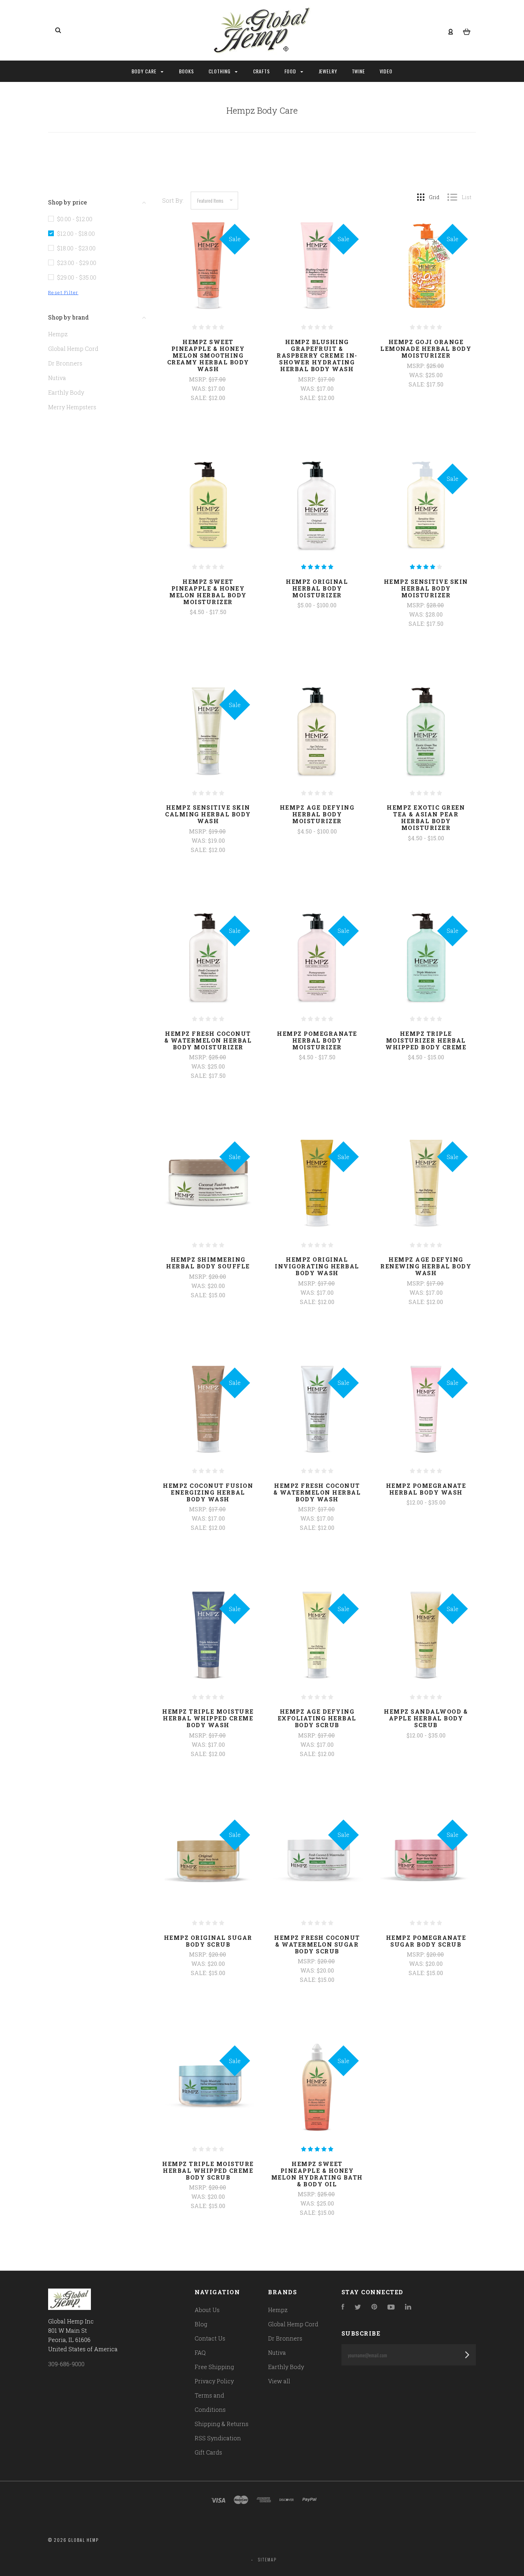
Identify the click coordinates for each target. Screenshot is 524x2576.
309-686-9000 (66, 2364)
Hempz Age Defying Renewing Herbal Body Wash (426, 1266)
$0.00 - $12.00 (75, 219)
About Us (207, 2310)
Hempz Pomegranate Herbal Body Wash (426, 1489)
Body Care (145, 71)
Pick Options (208, 631)
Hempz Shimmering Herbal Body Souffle (208, 1263)
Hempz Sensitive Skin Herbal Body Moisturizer (426, 588)
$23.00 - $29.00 (77, 263)
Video (386, 71)
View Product (208, 281)
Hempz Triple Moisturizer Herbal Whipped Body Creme (426, 1040)
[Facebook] (343, 2307)
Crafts (262, 71)
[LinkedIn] (408, 2307)
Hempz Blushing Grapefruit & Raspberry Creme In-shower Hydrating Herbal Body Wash (317, 355)
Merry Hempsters (72, 407)
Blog (201, 2324)
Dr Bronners (65, 363)
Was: (200, 388)
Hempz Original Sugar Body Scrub (208, 1941)
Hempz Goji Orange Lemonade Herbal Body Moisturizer (426, 349)
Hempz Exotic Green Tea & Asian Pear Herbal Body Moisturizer (426, 817)
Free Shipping (214, 2367)
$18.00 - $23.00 (76, 248)
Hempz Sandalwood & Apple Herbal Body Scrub (426, 1718)
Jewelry (328, 71)
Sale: (200, 398)
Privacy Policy (214, 2381)
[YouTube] (391, 2307)
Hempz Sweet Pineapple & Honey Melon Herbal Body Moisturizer (208, 592)
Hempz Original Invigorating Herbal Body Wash (317, 1266)
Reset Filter (63, 292)
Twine (359, 71)
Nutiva (57, 378)
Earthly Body (66, 392)
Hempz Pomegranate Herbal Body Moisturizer (317, 1040)
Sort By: (173, 200)
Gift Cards (208, 2452)
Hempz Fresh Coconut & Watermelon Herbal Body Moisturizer (208, 1040)
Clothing (220, 71)
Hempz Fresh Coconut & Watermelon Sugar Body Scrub (317, 1944)
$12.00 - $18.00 (76, 233)
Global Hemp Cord (73, 349)
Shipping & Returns (222, 2424)
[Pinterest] (374, 2307)
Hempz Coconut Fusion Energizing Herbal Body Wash (208, 1492)
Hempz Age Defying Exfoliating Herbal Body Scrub (317, 1718)
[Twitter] (358, 2307)
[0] (467, 31)
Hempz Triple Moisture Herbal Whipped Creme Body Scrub (208, 2170)
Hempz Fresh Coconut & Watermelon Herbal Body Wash (317, 1492)
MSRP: (199, 379)
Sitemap (267, 2559)
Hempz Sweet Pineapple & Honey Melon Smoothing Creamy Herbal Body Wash (208, 355)
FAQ (200, 2352)
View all (279, 2381)
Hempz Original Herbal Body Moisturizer (317, 588)
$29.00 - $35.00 (77, 277)
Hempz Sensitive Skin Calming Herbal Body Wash (208, 814)
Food (291, 71)
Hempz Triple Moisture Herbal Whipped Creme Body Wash (208, 1718)
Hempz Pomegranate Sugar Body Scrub (426, 1941)
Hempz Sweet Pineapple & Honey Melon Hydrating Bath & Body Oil (317, 2174)
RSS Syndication (218, 2438)
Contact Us (210, 2338)
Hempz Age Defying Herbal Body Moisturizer (317, 814)
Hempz (58, 334)
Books (187, 71)
